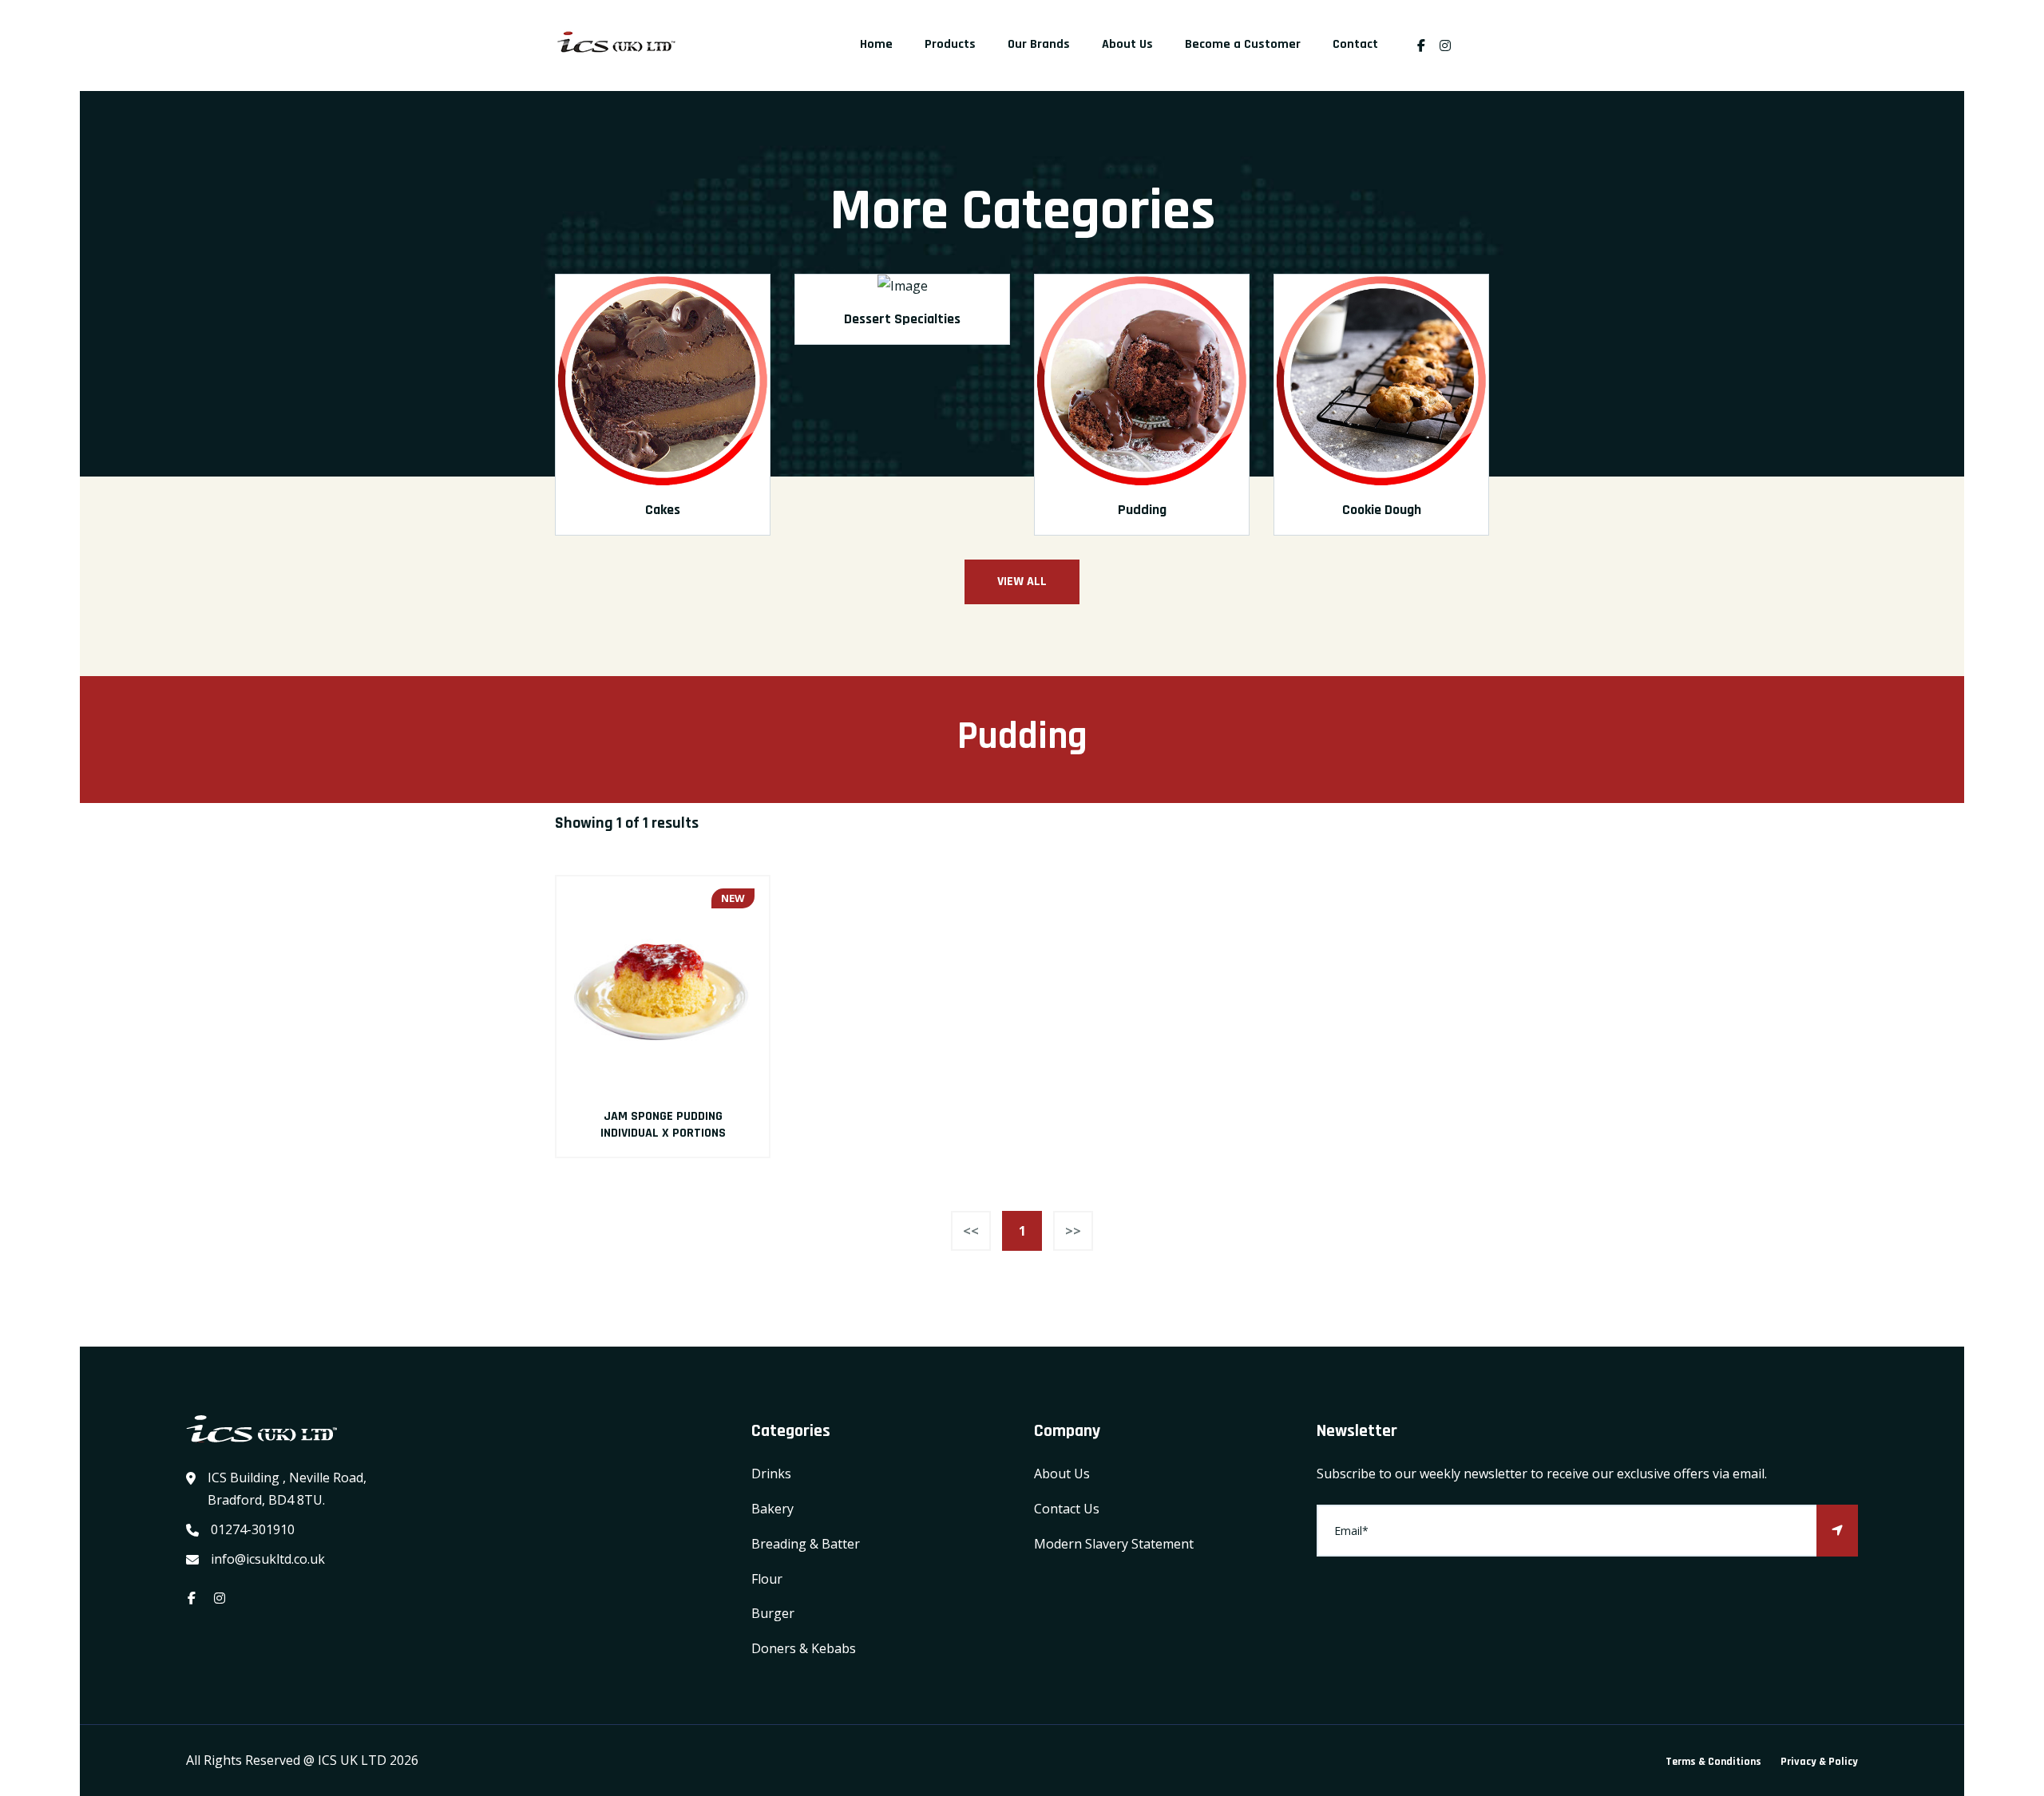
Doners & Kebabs (804, 1648)
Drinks (771, 1474)
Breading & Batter (806, 1544)
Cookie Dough (1382, 510)
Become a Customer (1243, 44)
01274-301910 (253, 1529)
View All (1022, 582)
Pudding (1142, 510)
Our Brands (1039, 44)
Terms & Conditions (1713, 1762)
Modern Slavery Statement (1114, 1544)
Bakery (772, 1509)
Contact (1355, 44)
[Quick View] (663, 983)
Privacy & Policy (1819, 1762)
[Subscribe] (1837, 1531)
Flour (767, 1579)
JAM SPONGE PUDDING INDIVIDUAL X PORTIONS (663, 1125)
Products (950, 44)
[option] (663, 416)
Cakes (663, 510)
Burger (773, 1613)
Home (876, 44)
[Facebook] (1421, 45)
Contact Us (1067, 1509)
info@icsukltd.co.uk (268, 1559)
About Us (1127, 44)
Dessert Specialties (902, 319)
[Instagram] (1449, 45)
